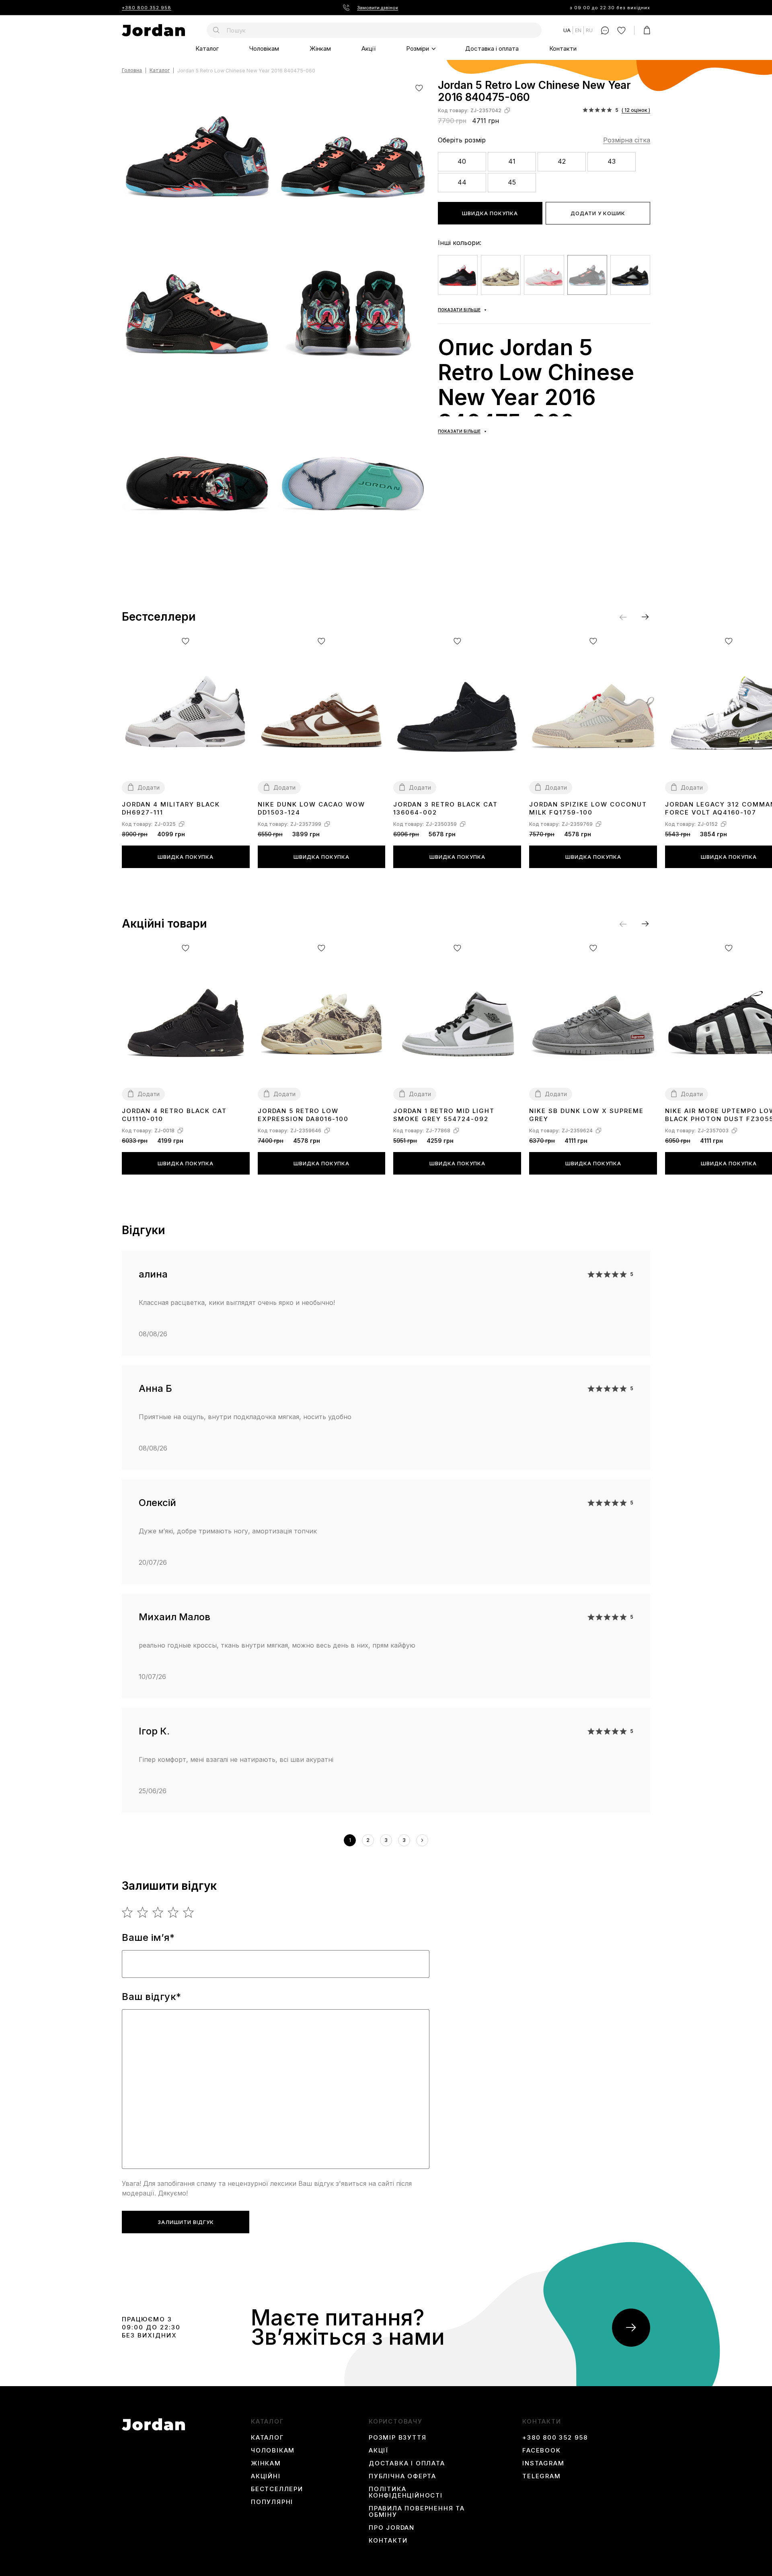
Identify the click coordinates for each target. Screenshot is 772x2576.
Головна (132, 71)
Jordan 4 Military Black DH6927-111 (171, 808)
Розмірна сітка (627, 140)
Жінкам (320, 48)
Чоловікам (264, 48)
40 (462, 161)
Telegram (541, 2476)
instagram (543, 2463)
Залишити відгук (186, 2222)
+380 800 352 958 (147, 8)
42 (562, 161)
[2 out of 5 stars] (143, 1912)
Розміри (418, 48)
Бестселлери (277, 2489)
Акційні (266, 2476)
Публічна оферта (402, 2476)
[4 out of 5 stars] (173, 1912)
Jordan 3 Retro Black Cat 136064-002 (446, 808)
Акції (369, 48)
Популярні (272, 2502)
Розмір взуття (397, 2438)
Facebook (541, 2450)
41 (512, 161)
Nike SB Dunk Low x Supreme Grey (586, 1115)
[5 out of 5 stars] (189, 1912)
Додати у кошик (598, 213)
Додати (149, 787)
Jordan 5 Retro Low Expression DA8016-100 (303, 1115)
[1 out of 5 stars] (128, 1912)
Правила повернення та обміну (417, 2512)
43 (612, 161)
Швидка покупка (490, 213)
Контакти (563, 48)
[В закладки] (419, 88)
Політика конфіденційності (406, 2492)
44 (462, 182)
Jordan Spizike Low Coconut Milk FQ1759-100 (588, 808)
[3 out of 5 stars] (158, 1912)
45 (512, 182)
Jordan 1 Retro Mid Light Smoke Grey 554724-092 (444, 1115)
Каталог (207, 48)
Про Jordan (392, 2528)
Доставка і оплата (492, 48)
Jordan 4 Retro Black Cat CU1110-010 (174, 1115)
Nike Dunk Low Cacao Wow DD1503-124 (311, 808)
